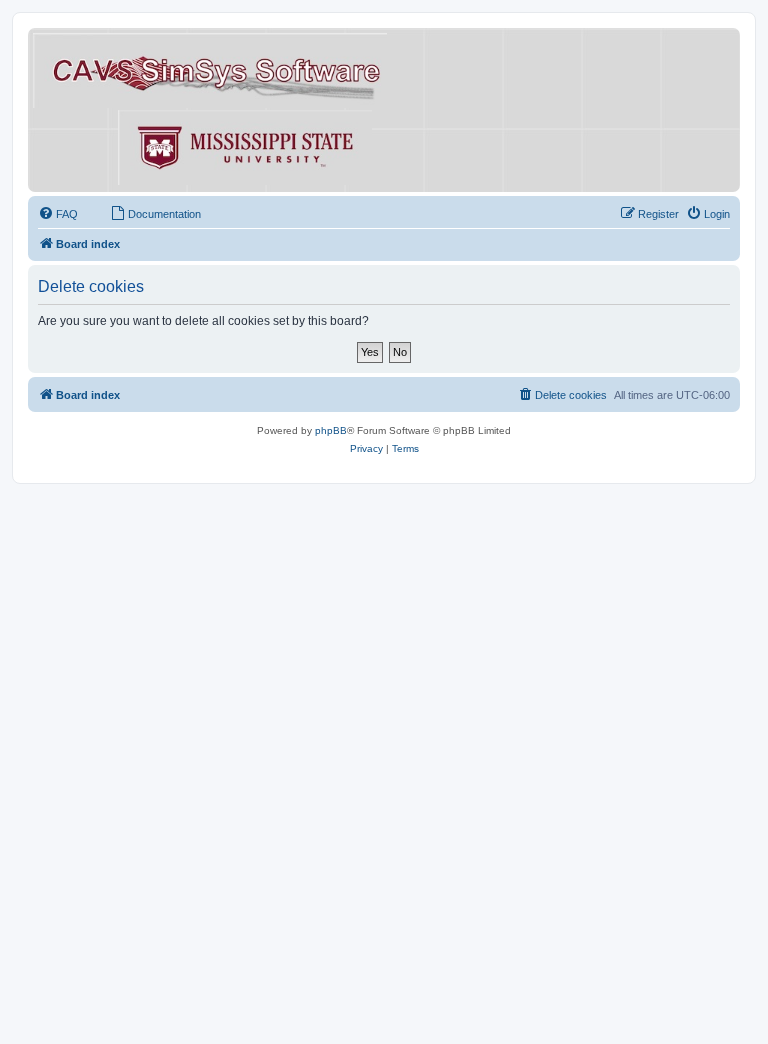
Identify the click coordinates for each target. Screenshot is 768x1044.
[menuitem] (58, 214)
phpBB (331, 430)
